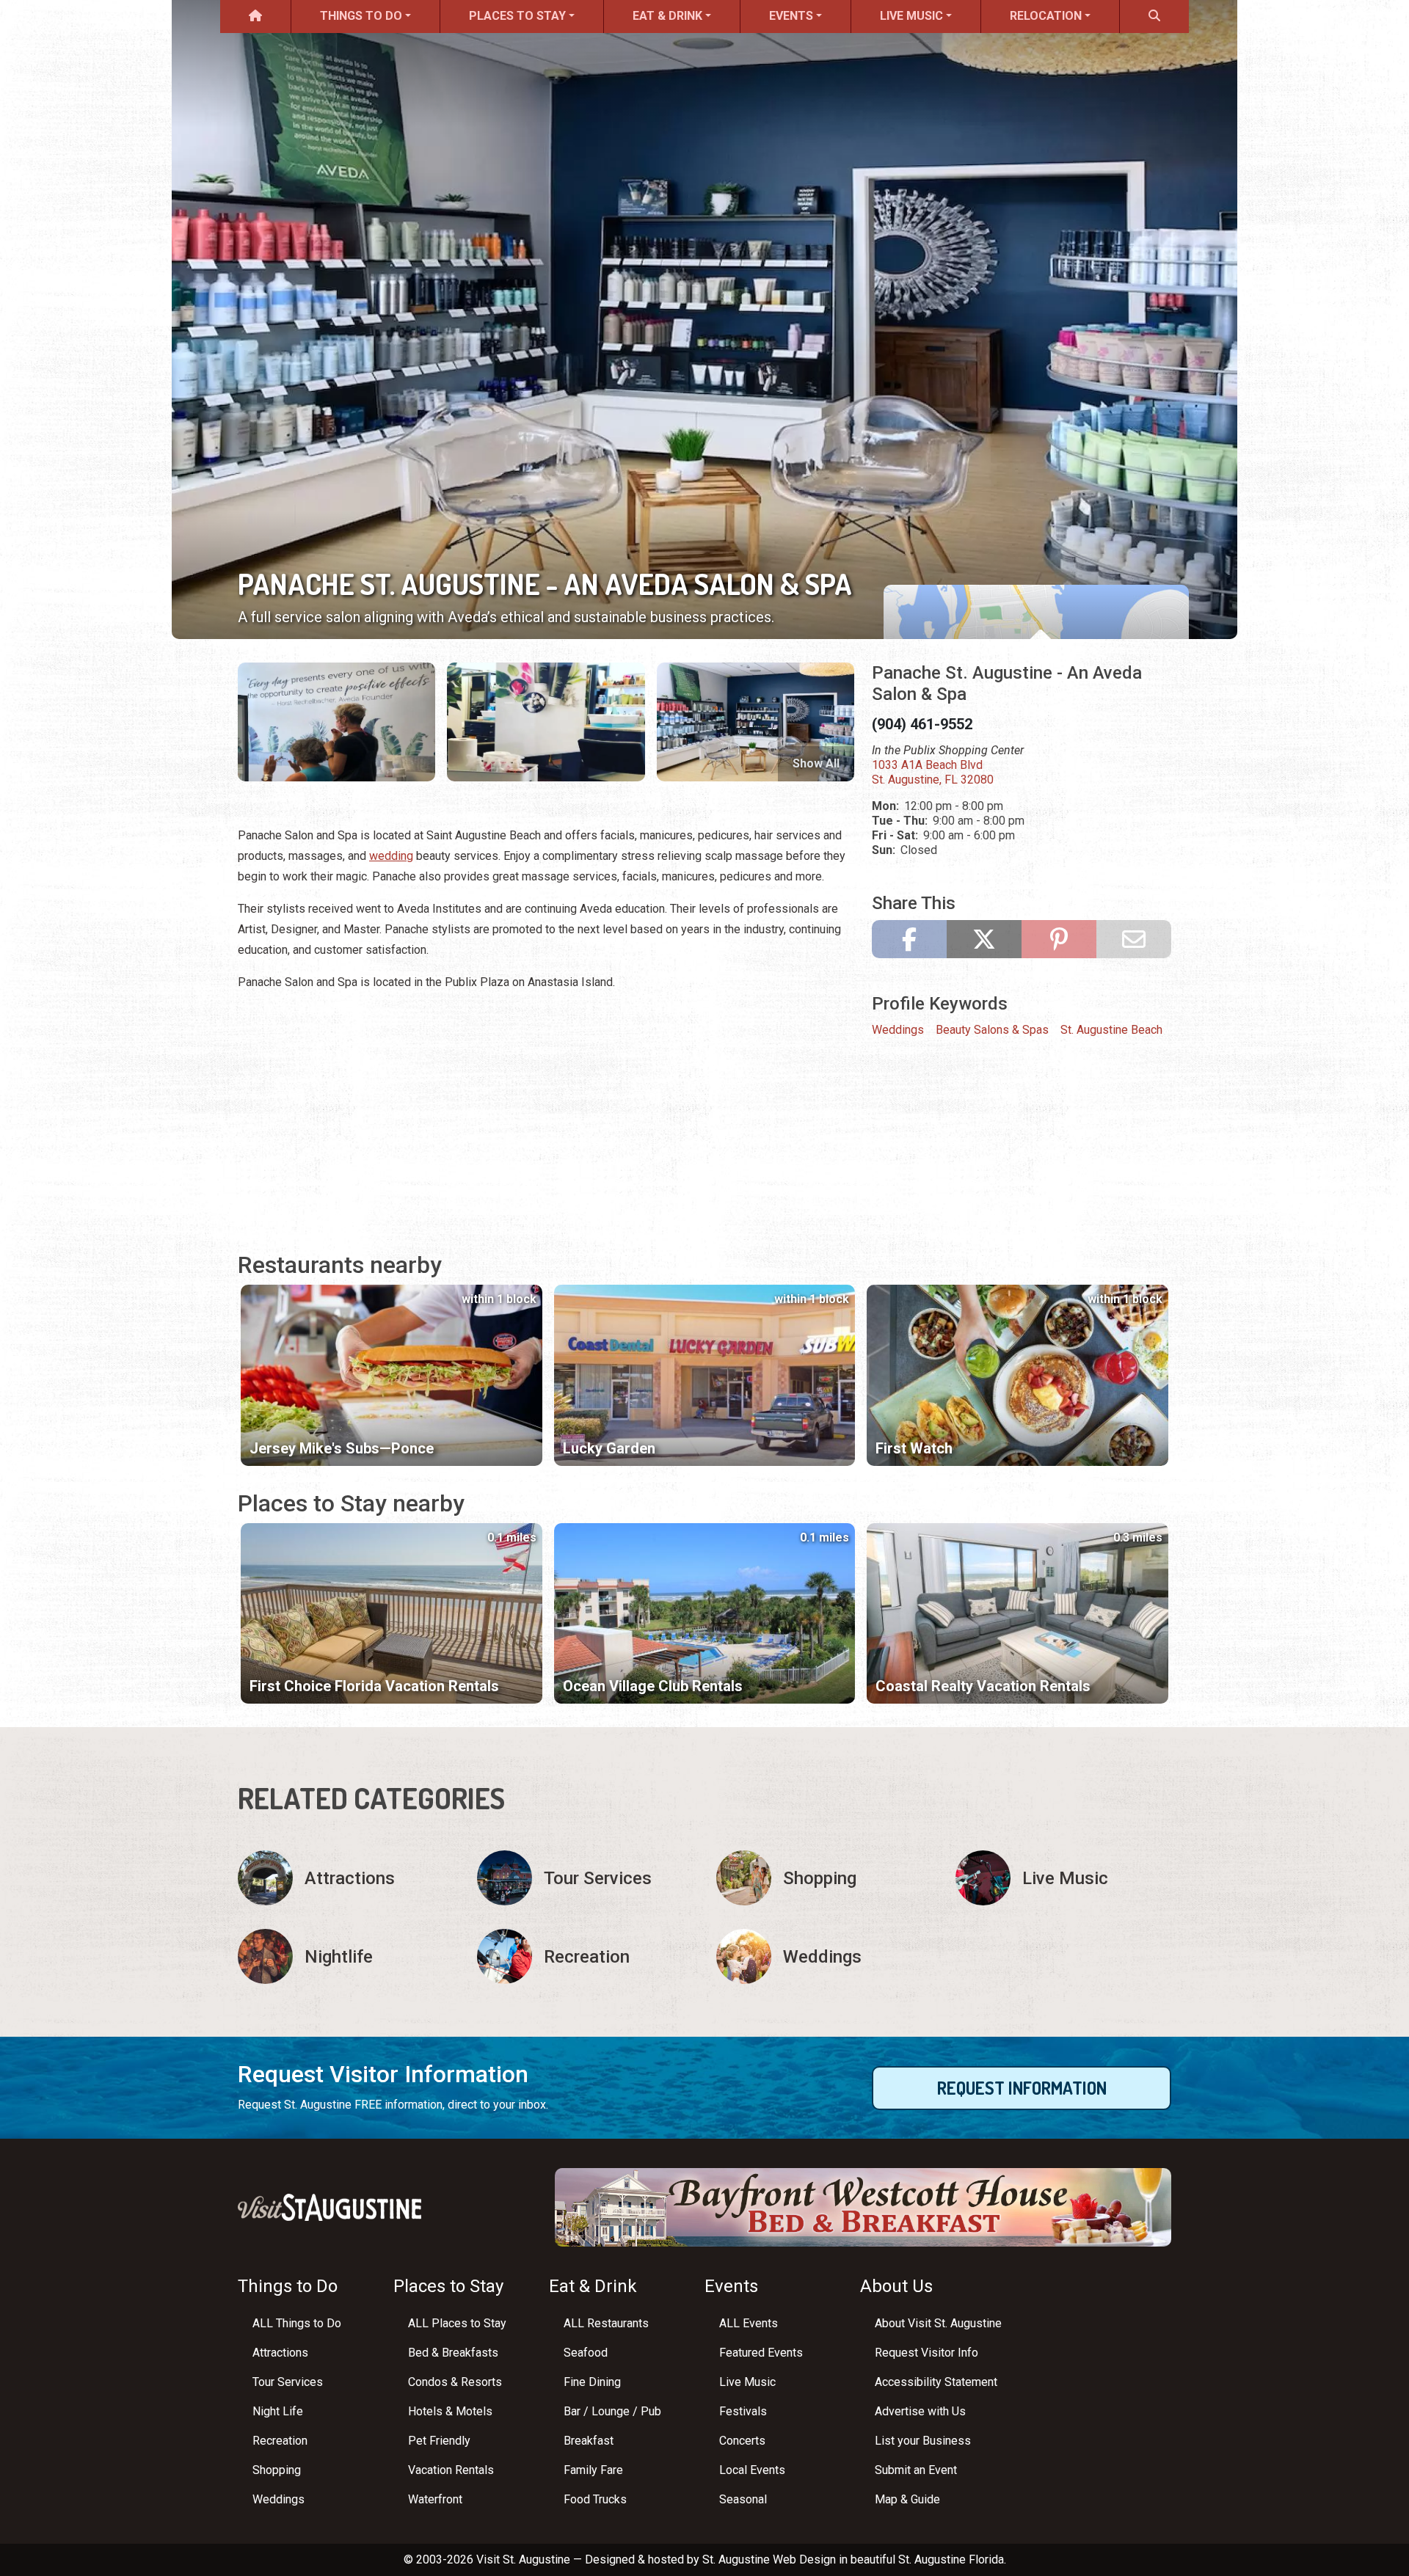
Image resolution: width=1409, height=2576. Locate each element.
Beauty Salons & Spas (992, 1030)
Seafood (586, 2353)
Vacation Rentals (451, 2470)
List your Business (923, 2441)
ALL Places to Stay (457, 2323)
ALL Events (749, 2323)
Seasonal (743, 2499)
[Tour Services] (585, 1878)
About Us (896, 2286)
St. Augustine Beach (1111, 1030)
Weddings (898, 1030)
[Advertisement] (546, 1107)
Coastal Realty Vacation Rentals (983, 1686)
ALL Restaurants (606, 2323)
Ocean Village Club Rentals (653, 1686)
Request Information (1022, 2088)
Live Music (911, 16)
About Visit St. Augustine (938, 2323)
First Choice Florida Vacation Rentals (374, 1686)
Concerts (742, 2441)
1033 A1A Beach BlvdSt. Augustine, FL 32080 (933, 772)
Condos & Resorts (455, 2382)
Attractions (280, 2353)
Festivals (743, 2411)
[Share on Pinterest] (1059, 939)
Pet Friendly (439, 2441)
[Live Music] (1063, 1878)
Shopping (277, 2470)
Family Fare (593, 2470)
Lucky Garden (609, 1448)
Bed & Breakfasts (453, 2353)
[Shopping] (824, 1878)
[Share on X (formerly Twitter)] (984, 939)
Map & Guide (907, 2499)
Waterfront (435, 2499)
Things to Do (361, 16)
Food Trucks (595, 2499)
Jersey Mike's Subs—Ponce (342, 1448)
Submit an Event (916, 2470)
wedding (391, 856)
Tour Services (288, 2382)
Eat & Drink (667, 16)
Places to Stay (517, 16)
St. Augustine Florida (951, 2559)
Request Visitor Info (926, 2353)
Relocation (1046, 16)
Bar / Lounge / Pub (612, 2411)
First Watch (914, 1448)
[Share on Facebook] (909, 939)
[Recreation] (585, 1956)
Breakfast (589, 2441)
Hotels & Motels (450, 2411)
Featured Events (761, 2353)
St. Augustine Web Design (769, 2559)
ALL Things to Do (297, 2323)
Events (791, 16)
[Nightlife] (346, 1956)
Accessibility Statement (936, 2382)
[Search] (1154, 17)
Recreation (280, 2441)
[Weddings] (824, 1956)
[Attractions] (346, 1878)
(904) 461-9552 (922, 724)
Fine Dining (592, 2382)
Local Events (752, 2470)
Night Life (278, 2411)
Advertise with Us (920, 2411)
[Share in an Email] (1134, 939)
